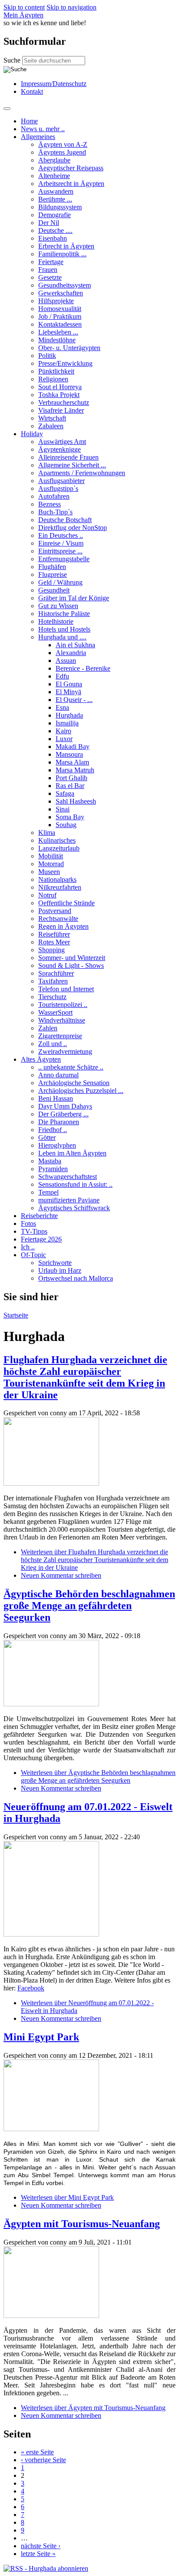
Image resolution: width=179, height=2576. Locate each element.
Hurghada (69, 715)
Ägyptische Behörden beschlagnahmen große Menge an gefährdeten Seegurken (89, 1606)
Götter (47, 1137)
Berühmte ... (55, 199)
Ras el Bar (70, 786)
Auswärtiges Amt (62, 442)
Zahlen (48, 1028)
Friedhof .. (53, 1130)
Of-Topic (33, 1255)
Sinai (63, 809)
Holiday (32, 434)
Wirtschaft (52, 418)
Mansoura (69, 754)
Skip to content (24, 7)
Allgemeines (38, 137)
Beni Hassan (56, 1098)
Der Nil (49, 223)
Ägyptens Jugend (62, 152)
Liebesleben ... (58, 332)
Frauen (48, 270)
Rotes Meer (54, 942)
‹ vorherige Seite (43, 2460)
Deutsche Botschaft (65, 520)
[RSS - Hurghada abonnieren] (46, 2568)
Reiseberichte (39, 1216)
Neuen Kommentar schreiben (61, 1575)
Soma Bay (70, 817)
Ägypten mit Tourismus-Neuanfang (82, 2224)
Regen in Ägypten (63, 926)
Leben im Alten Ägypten (72, 1153)
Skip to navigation (71, 7)
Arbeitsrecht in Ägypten (71, 184)
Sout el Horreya (60, 387)
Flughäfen (52, 567)
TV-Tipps (34, 1231)
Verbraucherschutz (64, 402)
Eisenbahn (53, 238)
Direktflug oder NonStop (73, 528)
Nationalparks (57, 879)
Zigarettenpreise (60, 1036)
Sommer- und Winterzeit (72, 958)
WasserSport (55, 1012)
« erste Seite (37, 2452)
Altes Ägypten (41, 1059)
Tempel (48, 1192)
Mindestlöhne (57, 340)
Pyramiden (53, 1169)
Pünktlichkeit (56, 371)
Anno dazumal (58, 1075)
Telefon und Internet (66, 989)
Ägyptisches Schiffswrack (74, 1208)
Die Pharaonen (59, 1122)
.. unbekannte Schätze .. (71, 1067)
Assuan (66, 661)
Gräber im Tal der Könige (74, 598)
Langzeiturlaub (59, 848)
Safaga (65, 793)
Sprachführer (56, 973)
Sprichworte (55, 1263)
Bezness (50, 504)
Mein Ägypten (23, 15)
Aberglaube (54, 160)
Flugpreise (53, 574)
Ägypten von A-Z (63, 144)
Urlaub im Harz (60, 1270)
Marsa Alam (72, 762)
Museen (49, 872)
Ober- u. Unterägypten (69, 348)
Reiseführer (54, 934)
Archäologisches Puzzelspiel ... (81, 1091)
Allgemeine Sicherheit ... (72, 465)
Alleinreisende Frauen (68, 457)
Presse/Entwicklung (65, 363)
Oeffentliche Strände (66, 903)
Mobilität (51, 856)
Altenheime (54, 176)
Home (29, 121)
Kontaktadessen (60, 324)
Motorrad (51, 864)
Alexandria (71, 653)
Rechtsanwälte (58, 919)
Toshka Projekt (59, 395)
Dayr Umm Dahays (65, 1106)
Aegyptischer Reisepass (71, 168)
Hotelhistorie (56, 621)
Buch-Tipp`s (55, 512)
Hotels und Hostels (64, 629)
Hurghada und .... (62, 637)
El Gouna (69, 684)
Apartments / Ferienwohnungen (82, 473)
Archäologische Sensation (74, 1083)
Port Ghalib (71, 778)
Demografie (55, 215)
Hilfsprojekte (56, 301)
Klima (47, 833)
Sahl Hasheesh (76, 801)
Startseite (16, 1315)
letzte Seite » (38, 2554)
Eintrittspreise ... (60, 551)
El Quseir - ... (74, 700)
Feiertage (51, 262)
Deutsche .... (55, 230)
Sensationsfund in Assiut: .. (75, 1184)
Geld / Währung (60, 582)
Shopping (51, 950)
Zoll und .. (53, 1044)
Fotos (28, 1223)
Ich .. (28, 1247)
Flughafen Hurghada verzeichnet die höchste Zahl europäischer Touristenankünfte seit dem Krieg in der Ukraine (85, 1377)
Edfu (62, 676)
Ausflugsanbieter (61, 481)
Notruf (47, 895)
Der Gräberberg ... (63, 1114)
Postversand (55, 911)
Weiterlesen (94, 1560)
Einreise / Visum (61, 543)
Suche (13, 60)
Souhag (66, 825)
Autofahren (54, 496)
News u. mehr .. (43, 129)
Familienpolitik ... (62, 254)
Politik (47, 356)
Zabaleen (51, 426)
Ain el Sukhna (75, 645)
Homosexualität (60, 309)
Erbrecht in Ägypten (66, 246)
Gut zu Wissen (58, 606)
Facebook (31, 1988)
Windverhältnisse (62, 1020)
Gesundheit (54, 590)
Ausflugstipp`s (58, 488)
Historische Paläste (64, 614)
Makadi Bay (73, 747)
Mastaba (50, 1161)
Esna (62, 707)
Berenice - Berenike (83, 668)
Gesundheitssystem (65, 285)
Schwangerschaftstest (68, 1177)
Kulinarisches (57, 840)
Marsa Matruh (75, 770)
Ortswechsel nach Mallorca (76, 1278)
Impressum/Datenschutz (54, 84)
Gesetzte (50, 277)
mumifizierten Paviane (69, 1200)
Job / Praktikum (60, 316)
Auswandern (56, 191)
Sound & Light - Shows (71, 965)
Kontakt (32, 91)
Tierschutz (52, 997)
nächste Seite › (41, 2546)
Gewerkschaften (61, 293)
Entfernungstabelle (64, 559)
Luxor (64, 739)
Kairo (63, 731)
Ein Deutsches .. (61, 535)
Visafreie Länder (61, 410)
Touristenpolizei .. (63, 1005)
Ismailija (67, 723)
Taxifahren (53, 981)
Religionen (53, 379)
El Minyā (68, 692)
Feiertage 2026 (41, 1239)
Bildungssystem (60, 207)
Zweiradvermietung (65, 1051)
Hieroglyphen (57, 1145)
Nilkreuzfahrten (60, 887)
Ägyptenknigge (60, 449)
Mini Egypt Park (41, 2037)
